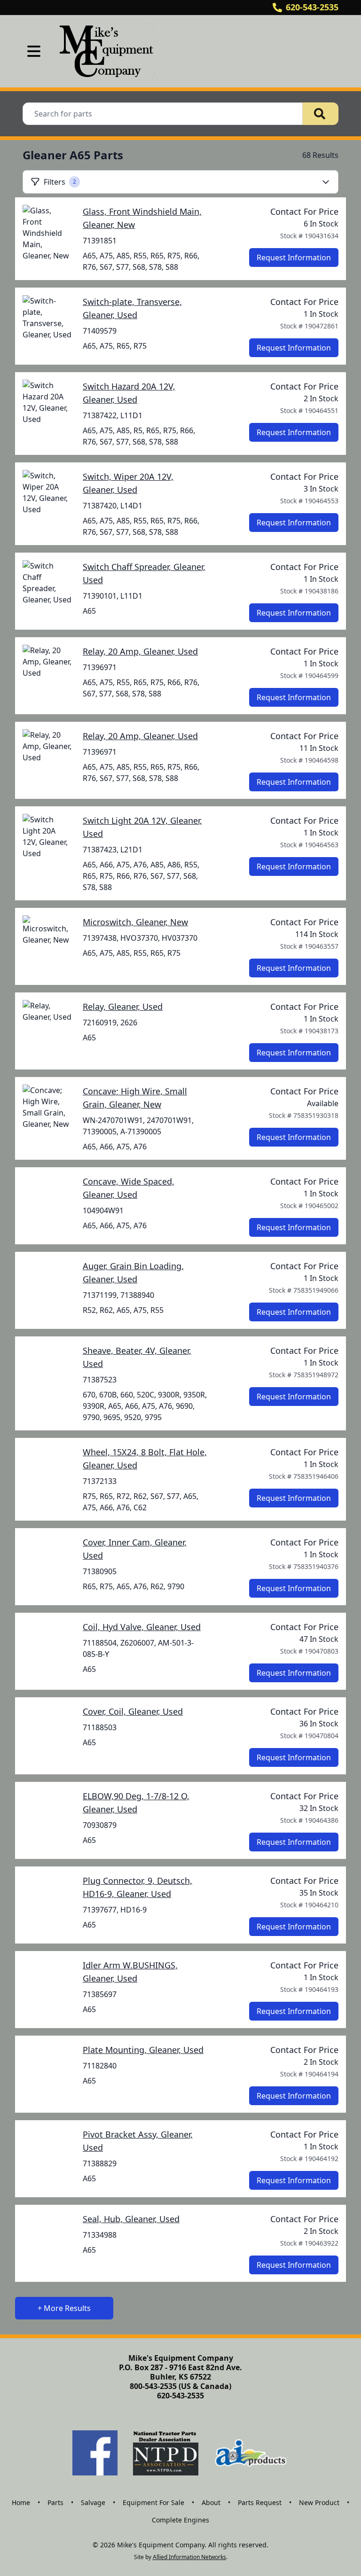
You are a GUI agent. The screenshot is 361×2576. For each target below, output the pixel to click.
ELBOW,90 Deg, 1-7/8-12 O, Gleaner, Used (136, 1803)
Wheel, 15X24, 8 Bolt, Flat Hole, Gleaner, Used (145, 1459)
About (211, 2502)
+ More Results (64, 2308)
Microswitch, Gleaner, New (135, 922)
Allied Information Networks (189, 2557)
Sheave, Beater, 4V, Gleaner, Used (137, 1357)
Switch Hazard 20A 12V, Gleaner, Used (129, 393)
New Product (319, 2502)
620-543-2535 (312, 7)
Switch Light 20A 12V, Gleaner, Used (142, 827)
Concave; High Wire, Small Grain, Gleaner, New (135, 1098)
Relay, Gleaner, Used (123, 1007)
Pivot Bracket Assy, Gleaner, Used (138, 2141)
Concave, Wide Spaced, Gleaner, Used (129, 1188)
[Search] (321, 114)
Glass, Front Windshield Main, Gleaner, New (142, 218)
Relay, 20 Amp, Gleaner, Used (140, 651)
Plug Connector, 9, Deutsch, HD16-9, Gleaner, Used (137, 1887)
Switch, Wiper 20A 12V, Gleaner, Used (128, 483)
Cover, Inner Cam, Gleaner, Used (135, 1549)
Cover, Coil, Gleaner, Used (133, 1711)
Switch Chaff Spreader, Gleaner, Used (144, 573)
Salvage (93, 2502)
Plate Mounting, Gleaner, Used (143, 2050)
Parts (55, 2502)
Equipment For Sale (153, 2502)
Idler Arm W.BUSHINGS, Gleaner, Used (130, 1972)
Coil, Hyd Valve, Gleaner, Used (142, 1627)
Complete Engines (180, 2520)
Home (21, 2502)
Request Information (294, 258)
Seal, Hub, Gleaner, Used (131, 2219)
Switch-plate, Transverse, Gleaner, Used (132, 308)
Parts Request (260, 2502)
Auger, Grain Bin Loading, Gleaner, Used (133, 1272)
